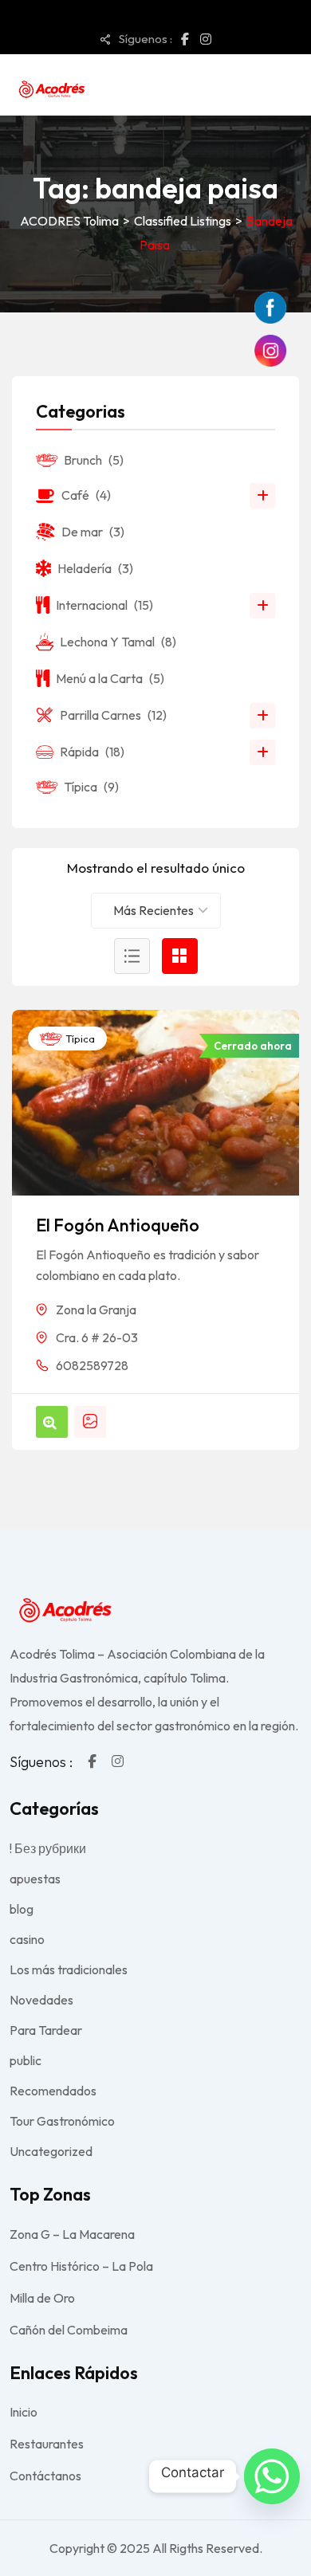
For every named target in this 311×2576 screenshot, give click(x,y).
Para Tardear (46, 2030)
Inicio (24, 2412)
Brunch (94, 460)
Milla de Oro (42, 2298)
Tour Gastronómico (62, 2121)
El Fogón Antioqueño (118, 1225)
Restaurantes (47, 2444)
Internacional (104, 605)
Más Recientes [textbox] (154, 910)
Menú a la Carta (110, 678)
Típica (79, 1039)
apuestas (35, 1879)
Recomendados (53, 2091)
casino (27, 1939)
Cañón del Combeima (69, 2330)
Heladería (95, 568)
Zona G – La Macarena (72, 2234)
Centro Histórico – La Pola (81, 2266)
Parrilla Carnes (113, 715)
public (26, 2060)
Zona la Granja (96, 1310)
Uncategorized (51, 2151)
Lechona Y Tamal (118, 642)
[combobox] (156, 911)
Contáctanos (45, 2476)
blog (22, 1909)
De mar (93, 532)
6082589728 (92, 1365)
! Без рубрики (48, 1848)
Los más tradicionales (69, 1969)
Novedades (41, 2000)
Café (86, 495)
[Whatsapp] (272, 2476)
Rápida (92, 752)
